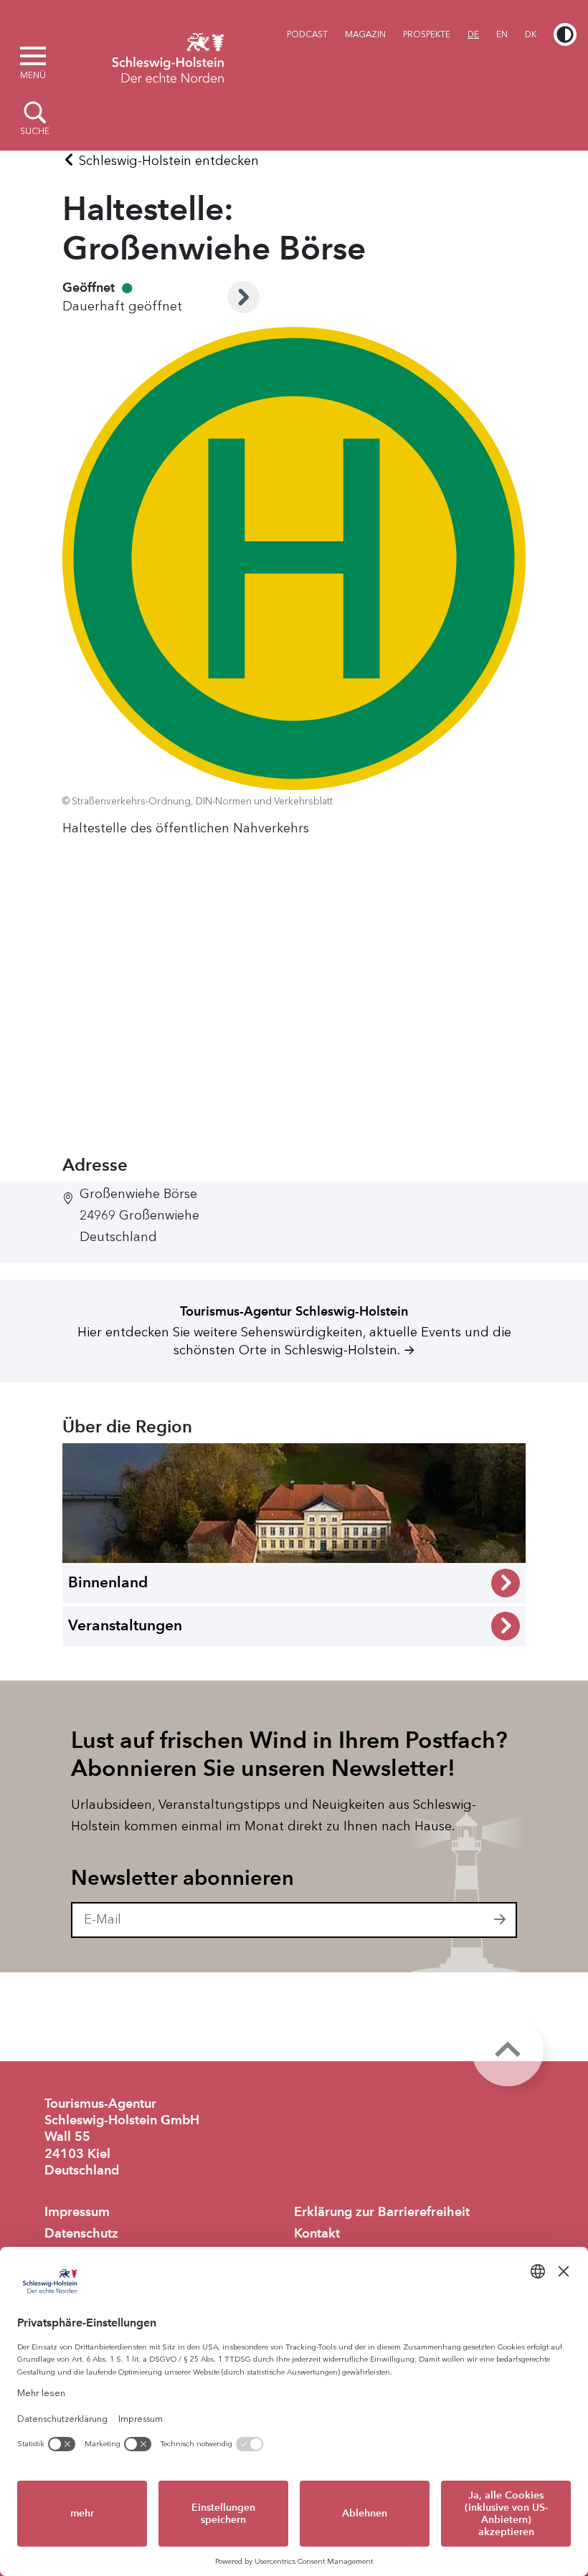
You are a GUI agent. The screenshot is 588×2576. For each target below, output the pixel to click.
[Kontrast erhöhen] (565, 34)
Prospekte (427, 34)
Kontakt (317, 2233)
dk (531, 34)
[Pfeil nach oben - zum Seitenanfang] (508, 2050)
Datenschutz (81, 2233)
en (502, 34)
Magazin (365, 34)
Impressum (77, 2212)
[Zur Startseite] (168, 56)
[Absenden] (501, 1920)
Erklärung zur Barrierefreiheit (382, 2212)
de (473, 34)
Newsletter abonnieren (182, 1878)
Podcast (307, 34)
